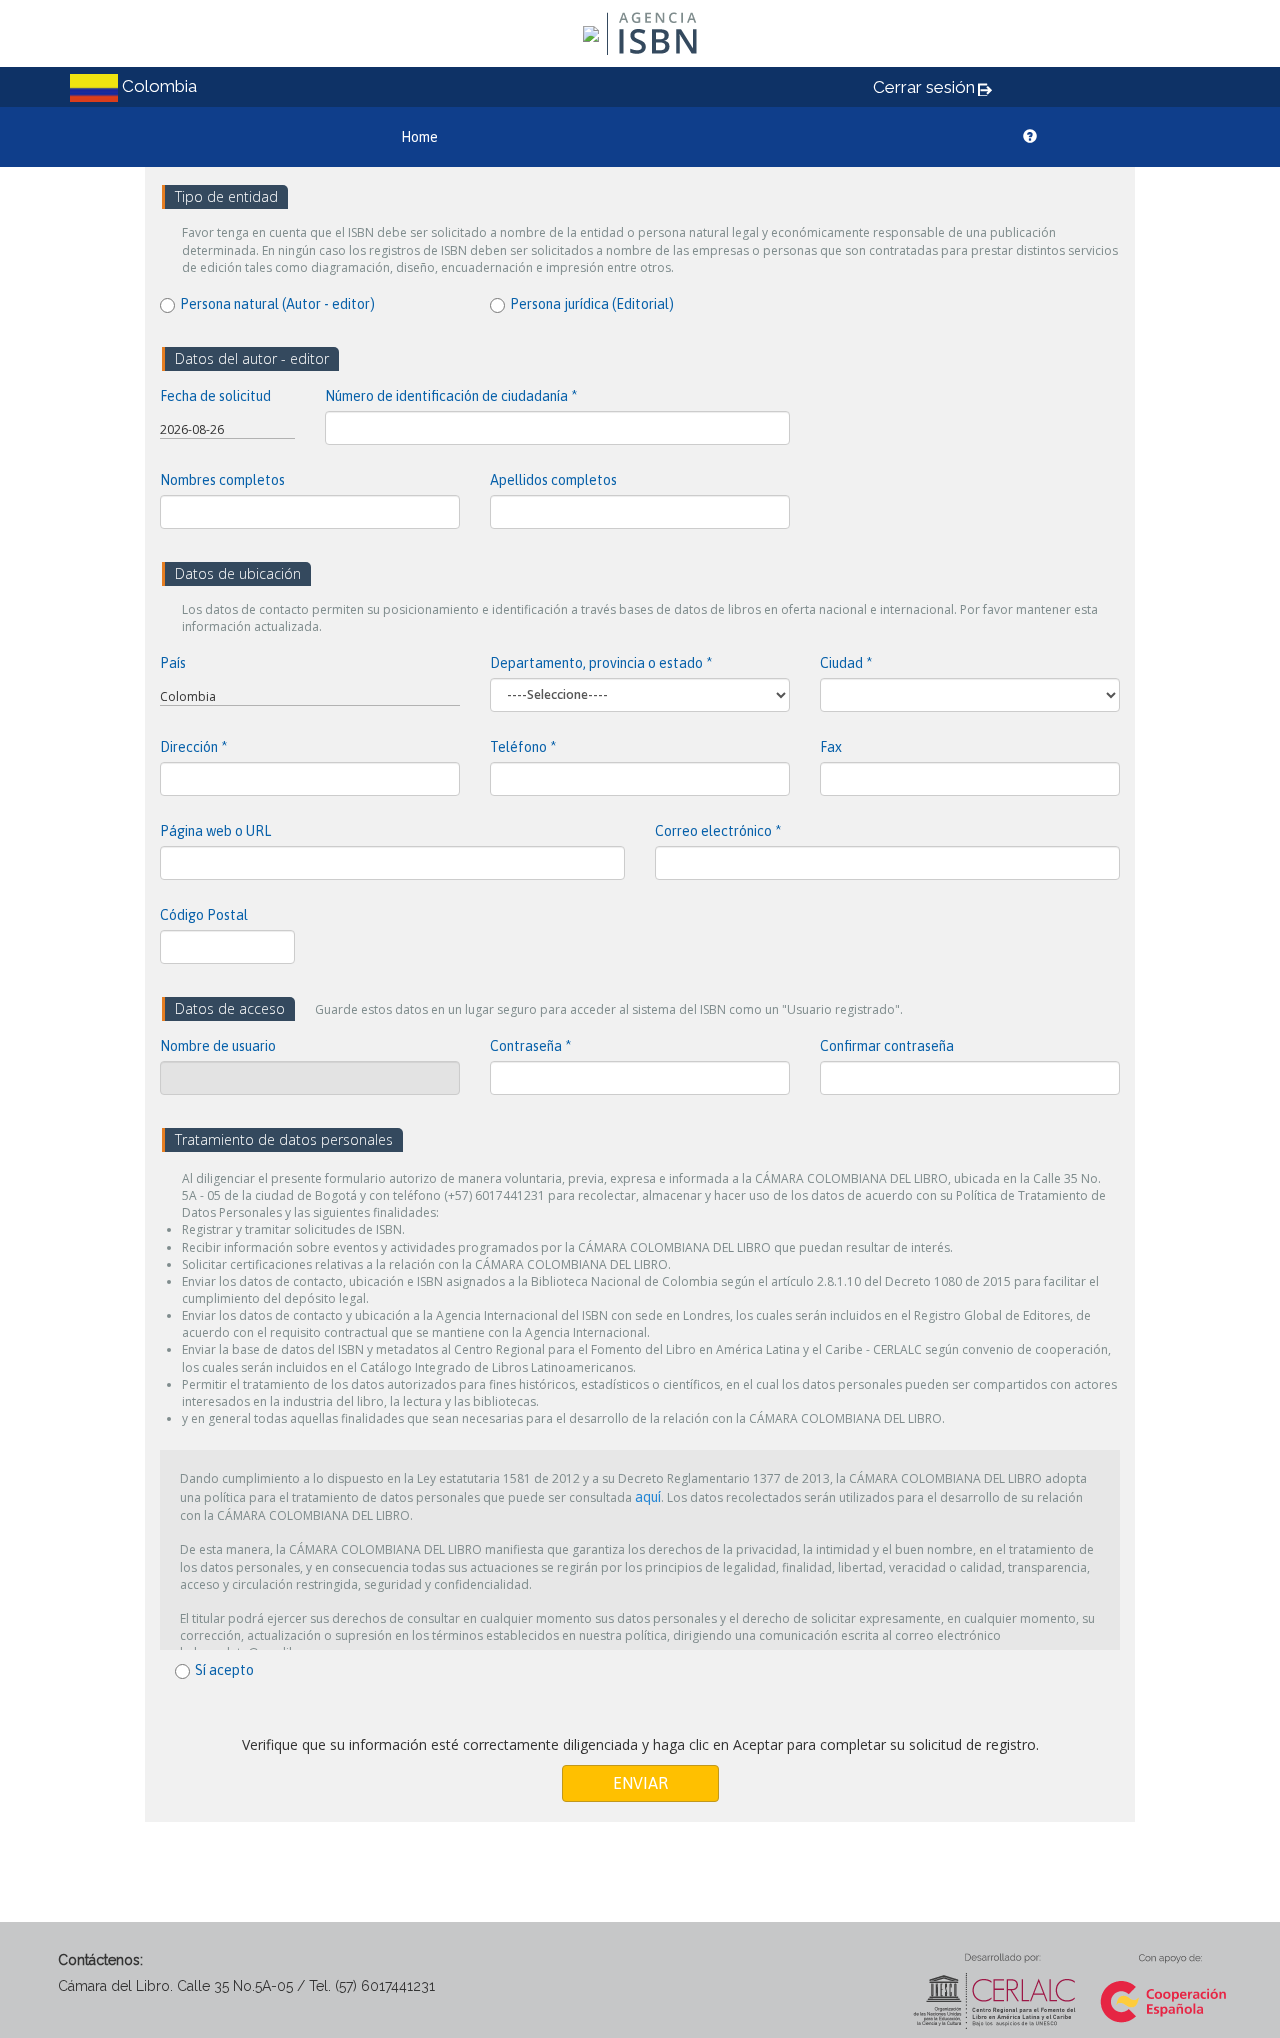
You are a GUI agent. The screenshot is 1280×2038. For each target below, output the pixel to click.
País (173, 663)
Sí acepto (224, 1670)
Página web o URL (215, 831)
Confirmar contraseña (887, 1046)
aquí (648, 1497)
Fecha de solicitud (215, 396)
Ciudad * (846, 663)
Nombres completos (222, 480)
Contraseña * (530, 1046)
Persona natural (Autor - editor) (277, 304)
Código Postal (204, 915)
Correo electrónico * (718, 831)
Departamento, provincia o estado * (601, 663)
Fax (831, 747)
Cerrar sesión (924, 87)
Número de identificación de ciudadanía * (451, 396)
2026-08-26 (192, 429)
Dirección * (193, 747)
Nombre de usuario (218, 1046)
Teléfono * (523, 747)
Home (419, 137)
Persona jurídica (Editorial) (592, 304)
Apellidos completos (553, 480)
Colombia (188, 696)
